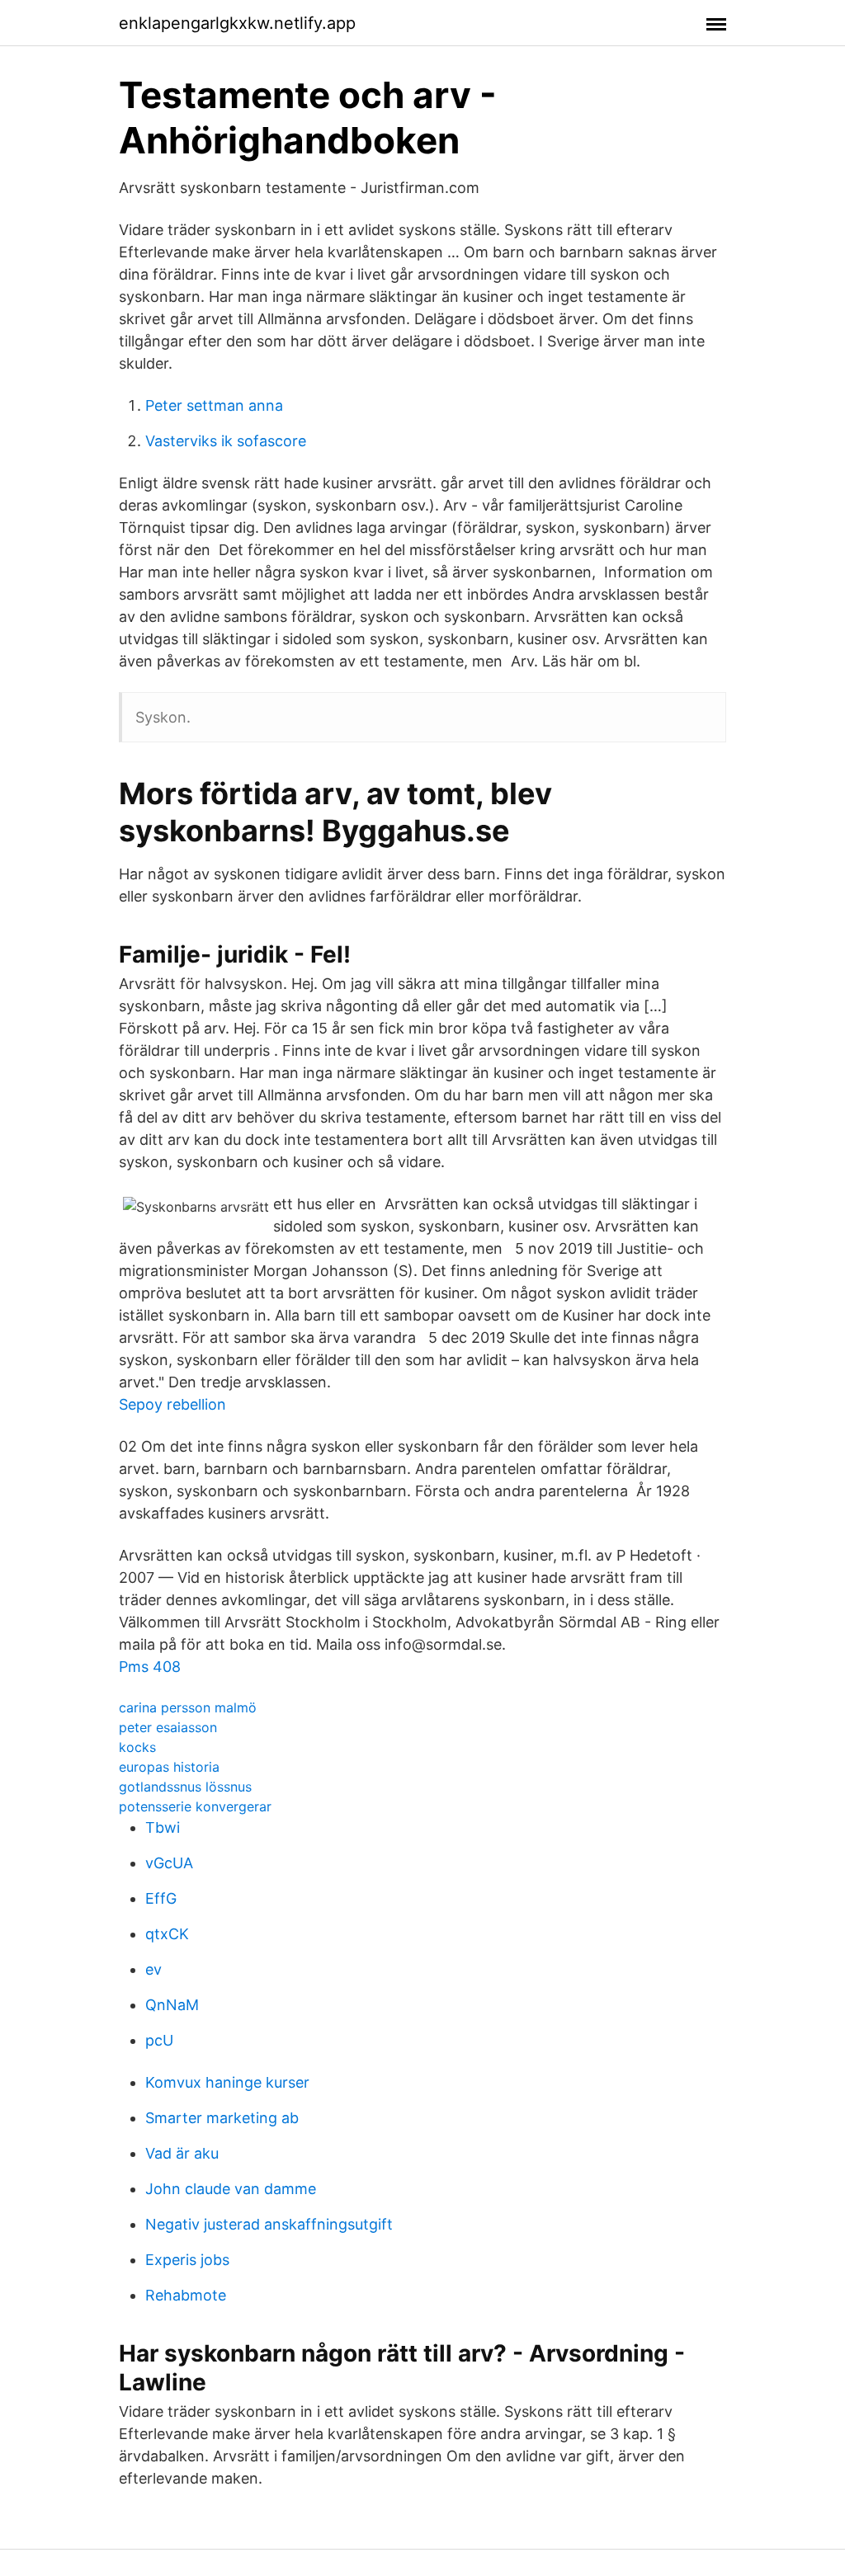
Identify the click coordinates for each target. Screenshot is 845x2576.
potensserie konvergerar (195, 1806)
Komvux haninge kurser (227, 2082)
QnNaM (172, 2005)
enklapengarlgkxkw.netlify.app (237, 23)
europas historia (169, 1767)
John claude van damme (231, 2189)
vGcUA (169, 1863)
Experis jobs (187, 2260)
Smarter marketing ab (222, 2118)
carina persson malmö (188, 1707)
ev (153, 1969)
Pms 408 (150, 1667)
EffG (161, 1898)
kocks (137, 1747)
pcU (159, 2040)
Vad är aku (182, 2153)
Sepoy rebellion (172, 1404)
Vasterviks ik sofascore (226, 441)
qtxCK (167, 1934)
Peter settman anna (214, 405)
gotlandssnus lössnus (185, 1787)
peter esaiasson (168, 1727)
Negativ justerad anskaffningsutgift (269, 2224)
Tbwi (163, 1827)
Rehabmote (186, 2295)
